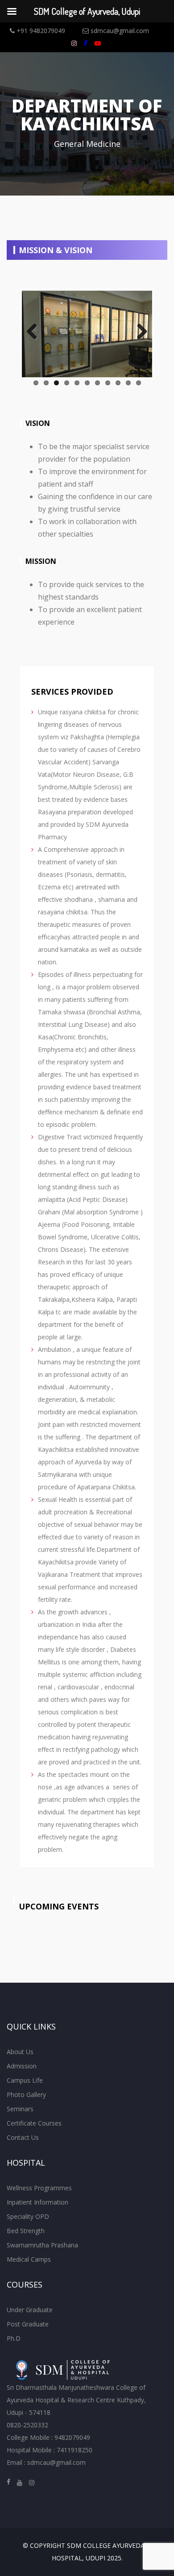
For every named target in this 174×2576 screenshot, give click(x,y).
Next (139, 332)
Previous (35, 332)
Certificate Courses (34, 2123)
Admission (22, 2066)
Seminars (20, 2109)
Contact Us (23, 2137)
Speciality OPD (28, 2216)
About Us (20, 2052)
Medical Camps (29, 2259)
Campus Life (25, 2080)
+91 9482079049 (40, 31)
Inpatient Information (37, 2202)
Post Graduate (28, 2324)
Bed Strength (26, 2231)
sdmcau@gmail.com (119, 31)
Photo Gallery (26, 2095)
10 (128, 383)
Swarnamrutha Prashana (42, 2245)
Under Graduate (30, 2310)
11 (139, 383)
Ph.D (14, 2338)
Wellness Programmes (39, 2188)
